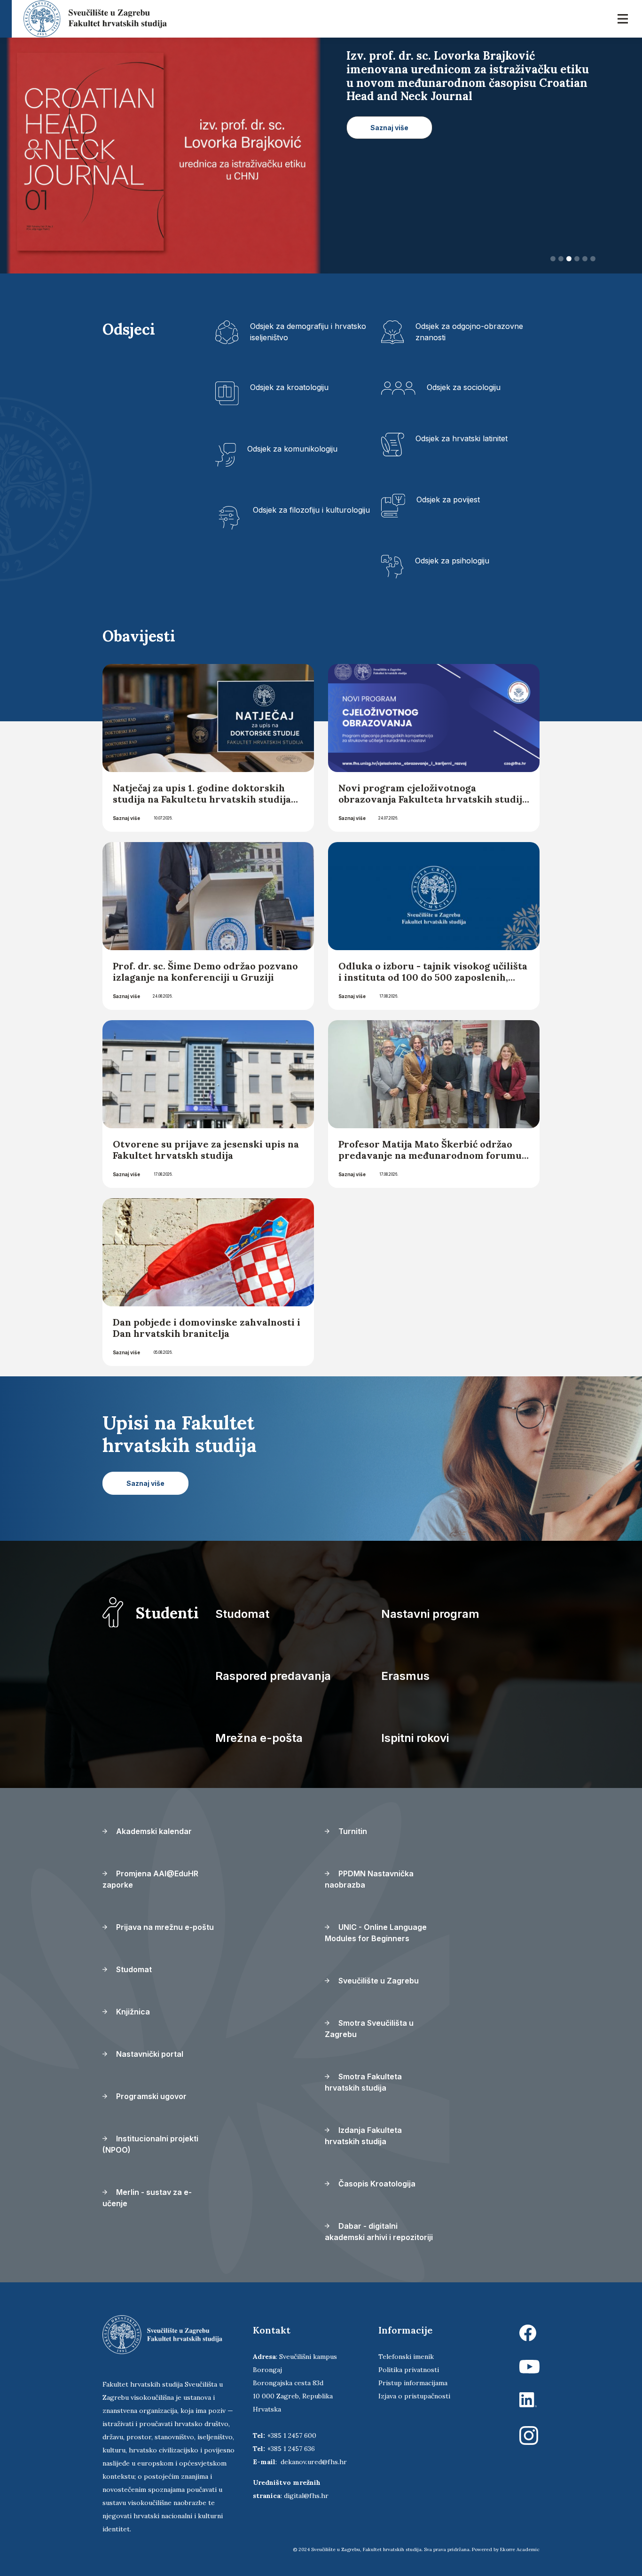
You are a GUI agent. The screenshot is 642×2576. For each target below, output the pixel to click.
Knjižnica (132, 2012)
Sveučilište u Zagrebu (378, 1981)
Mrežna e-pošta (259, 1738)
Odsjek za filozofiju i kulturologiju (311, 510)
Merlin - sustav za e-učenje (147, 2198)
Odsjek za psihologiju (452, 561)
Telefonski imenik (406, 2357)
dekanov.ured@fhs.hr (314, 2462)
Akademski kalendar (153, 1831)
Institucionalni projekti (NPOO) (150, 2144)
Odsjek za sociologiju (464, 387)
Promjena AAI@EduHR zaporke (150, 1879)
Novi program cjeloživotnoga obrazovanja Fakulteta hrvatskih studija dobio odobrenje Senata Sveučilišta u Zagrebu (433, 805)
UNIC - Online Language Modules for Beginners (376, 1933)
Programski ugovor (150, 2096)
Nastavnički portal (149, 2054)
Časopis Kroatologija (376, 2184)
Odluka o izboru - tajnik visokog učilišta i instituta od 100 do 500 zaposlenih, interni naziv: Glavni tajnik (433, 977)
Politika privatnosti (409, 2370)
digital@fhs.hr (306, 2496)
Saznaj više (126, 818)
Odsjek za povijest (448, 500)
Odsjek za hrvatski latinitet (462, 438)
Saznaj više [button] (389, 114)
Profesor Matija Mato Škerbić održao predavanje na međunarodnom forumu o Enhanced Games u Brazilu (430, 1155)
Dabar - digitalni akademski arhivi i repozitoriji (379, 2232)
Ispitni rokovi (415, 1738)
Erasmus (405, 1676)
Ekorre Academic (520, 2549)
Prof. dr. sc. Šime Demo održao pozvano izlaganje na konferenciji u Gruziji (205, 972)
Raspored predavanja (273, 1676)
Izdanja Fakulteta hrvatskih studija (363, 2136)
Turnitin (352, 1831)
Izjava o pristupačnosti (414, 2396)
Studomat (242, 1614)
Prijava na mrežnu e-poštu (164, 1927)
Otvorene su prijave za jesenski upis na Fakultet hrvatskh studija (206, 1150)
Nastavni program (430, 1614)
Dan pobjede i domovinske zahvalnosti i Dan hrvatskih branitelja (207, 1328)
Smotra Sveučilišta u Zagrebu (369, 2029)
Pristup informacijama (413, 2383)
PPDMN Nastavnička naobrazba (369, 1879)
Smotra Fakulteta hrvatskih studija (363, 2082)
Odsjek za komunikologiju (292, 449)
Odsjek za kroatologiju (289, 387)
